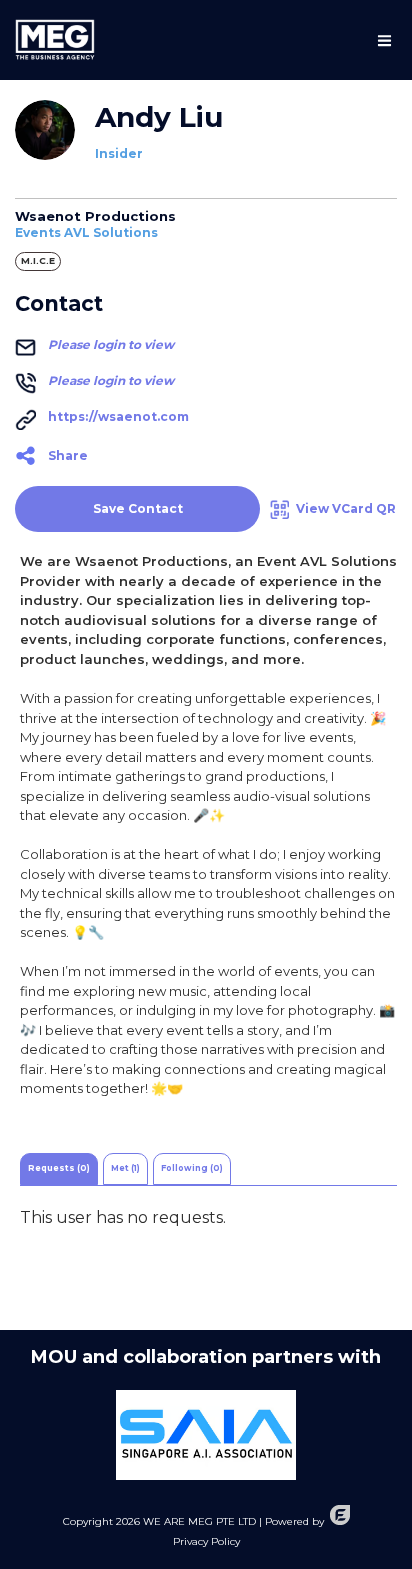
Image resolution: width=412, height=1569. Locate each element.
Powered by (294, 1521)
